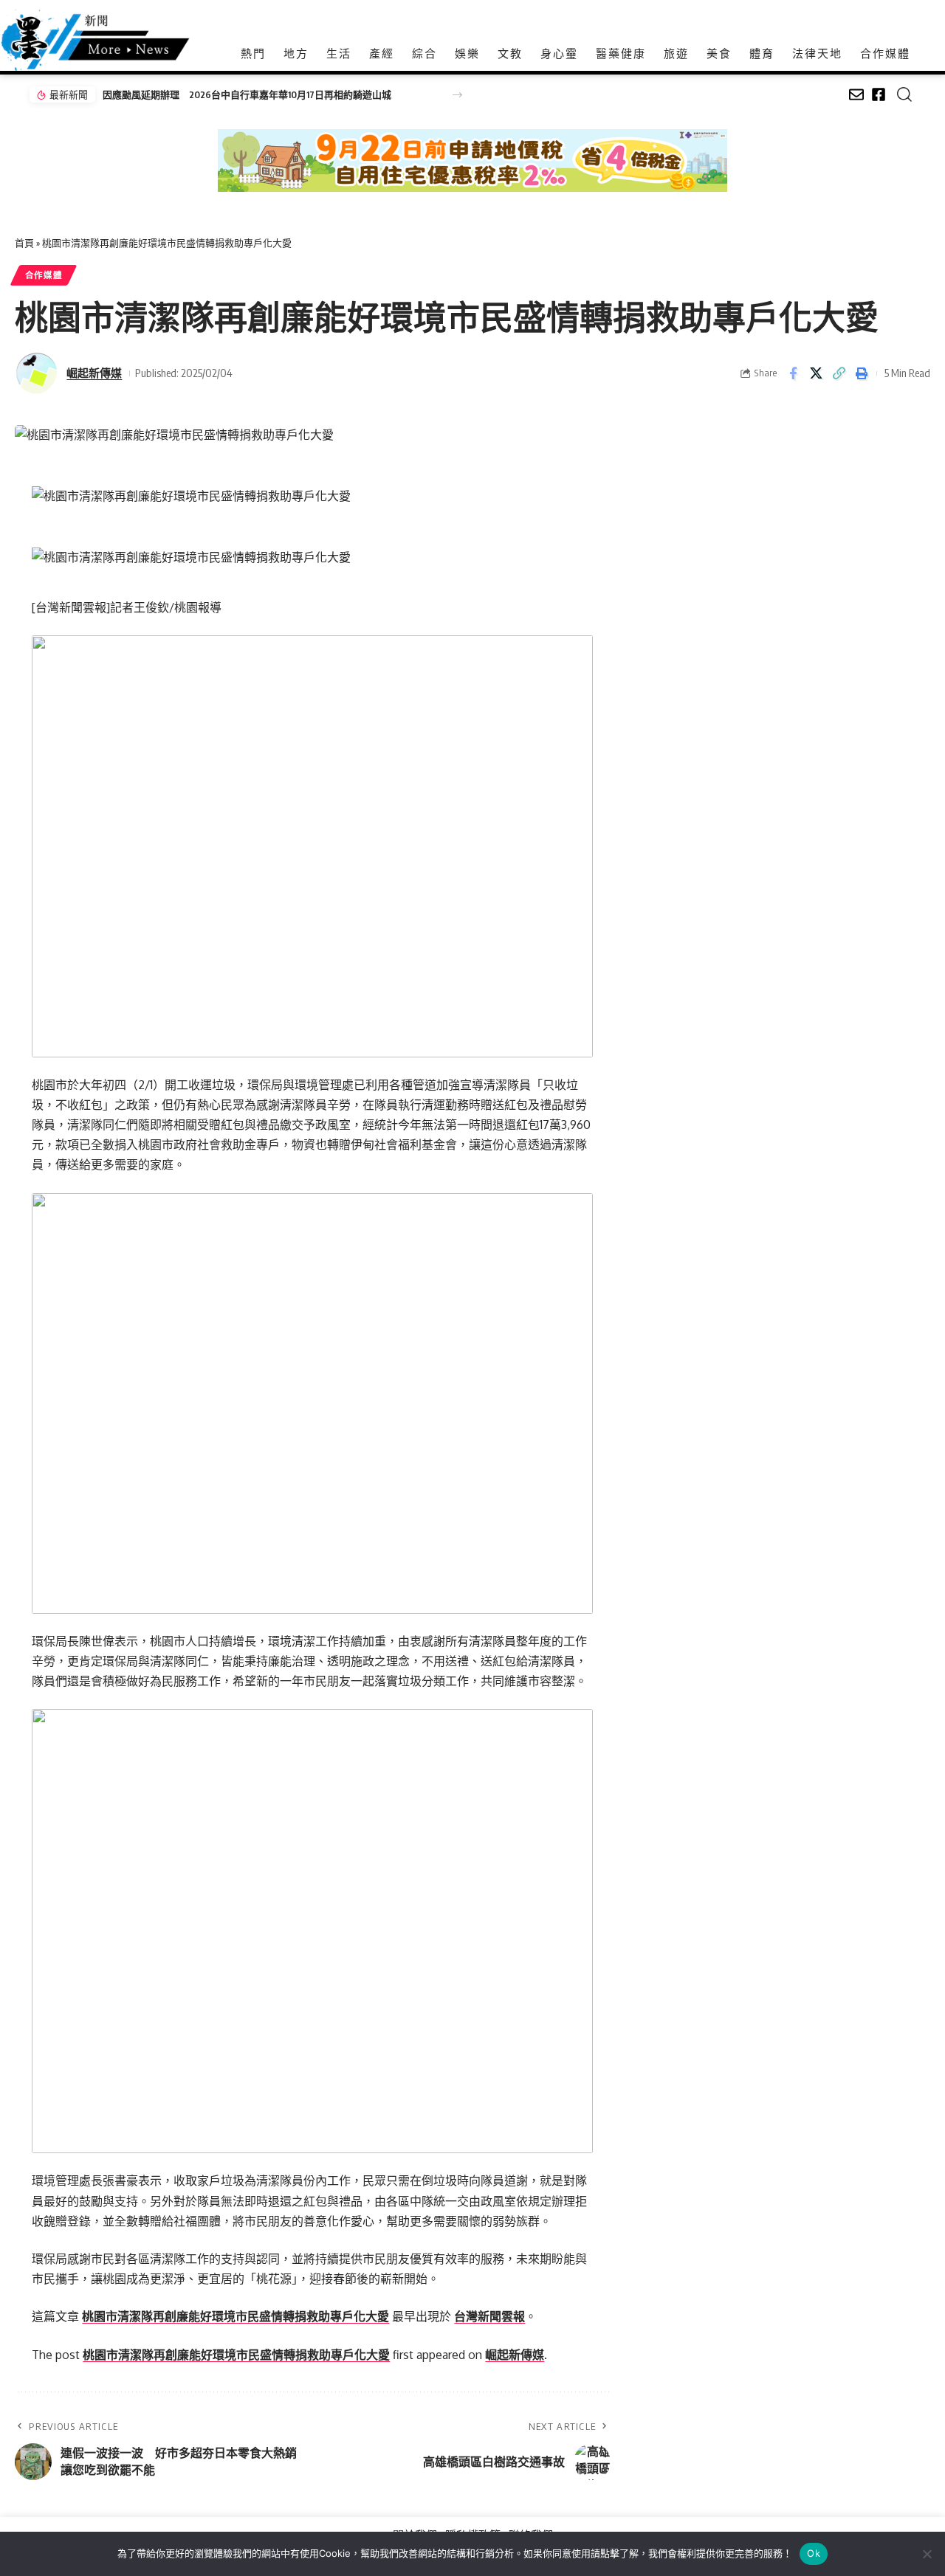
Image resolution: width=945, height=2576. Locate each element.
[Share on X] (816, 373)
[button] (457, 95)
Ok (814, 2553)
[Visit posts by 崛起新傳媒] (37, 373)
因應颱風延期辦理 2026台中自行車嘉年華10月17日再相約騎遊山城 (247, 94)
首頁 (24, 243)
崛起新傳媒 (94, 373)
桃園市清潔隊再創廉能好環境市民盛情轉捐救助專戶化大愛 (236, 2316)
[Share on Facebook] (793, 373)
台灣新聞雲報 (489, 2316)
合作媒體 (44, 275)
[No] (927, 2554)
